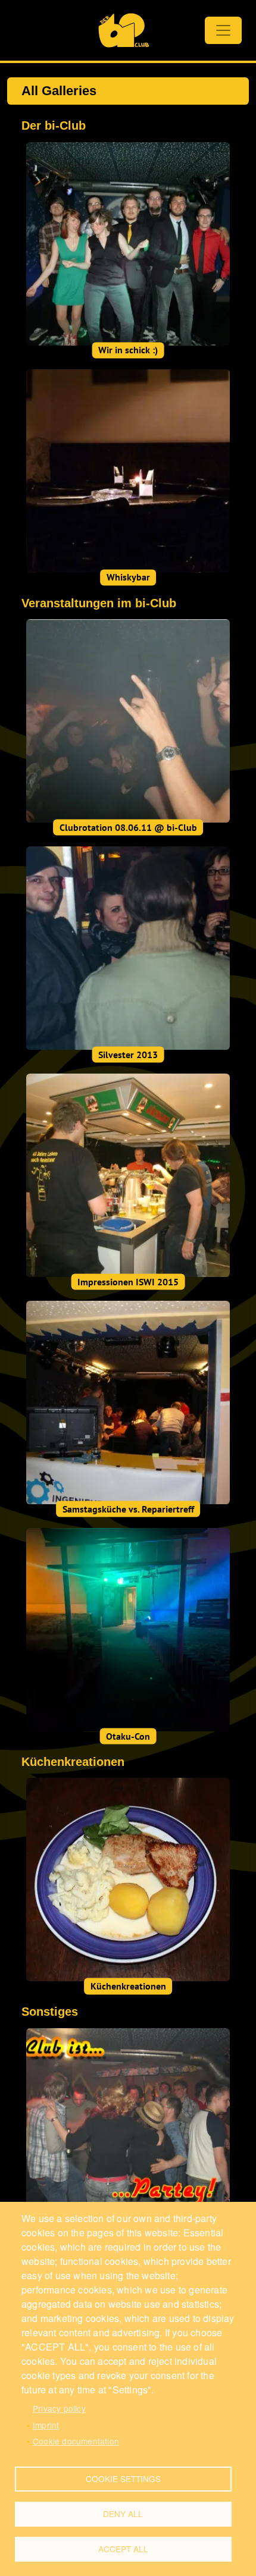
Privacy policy (59, 2408)
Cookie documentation (76, 2441)
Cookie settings (123, 2478)
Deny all (123, 2514)
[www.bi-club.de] (124, 30)
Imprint (46, 2425)
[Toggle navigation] (223, 30)
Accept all (123, 2549)
